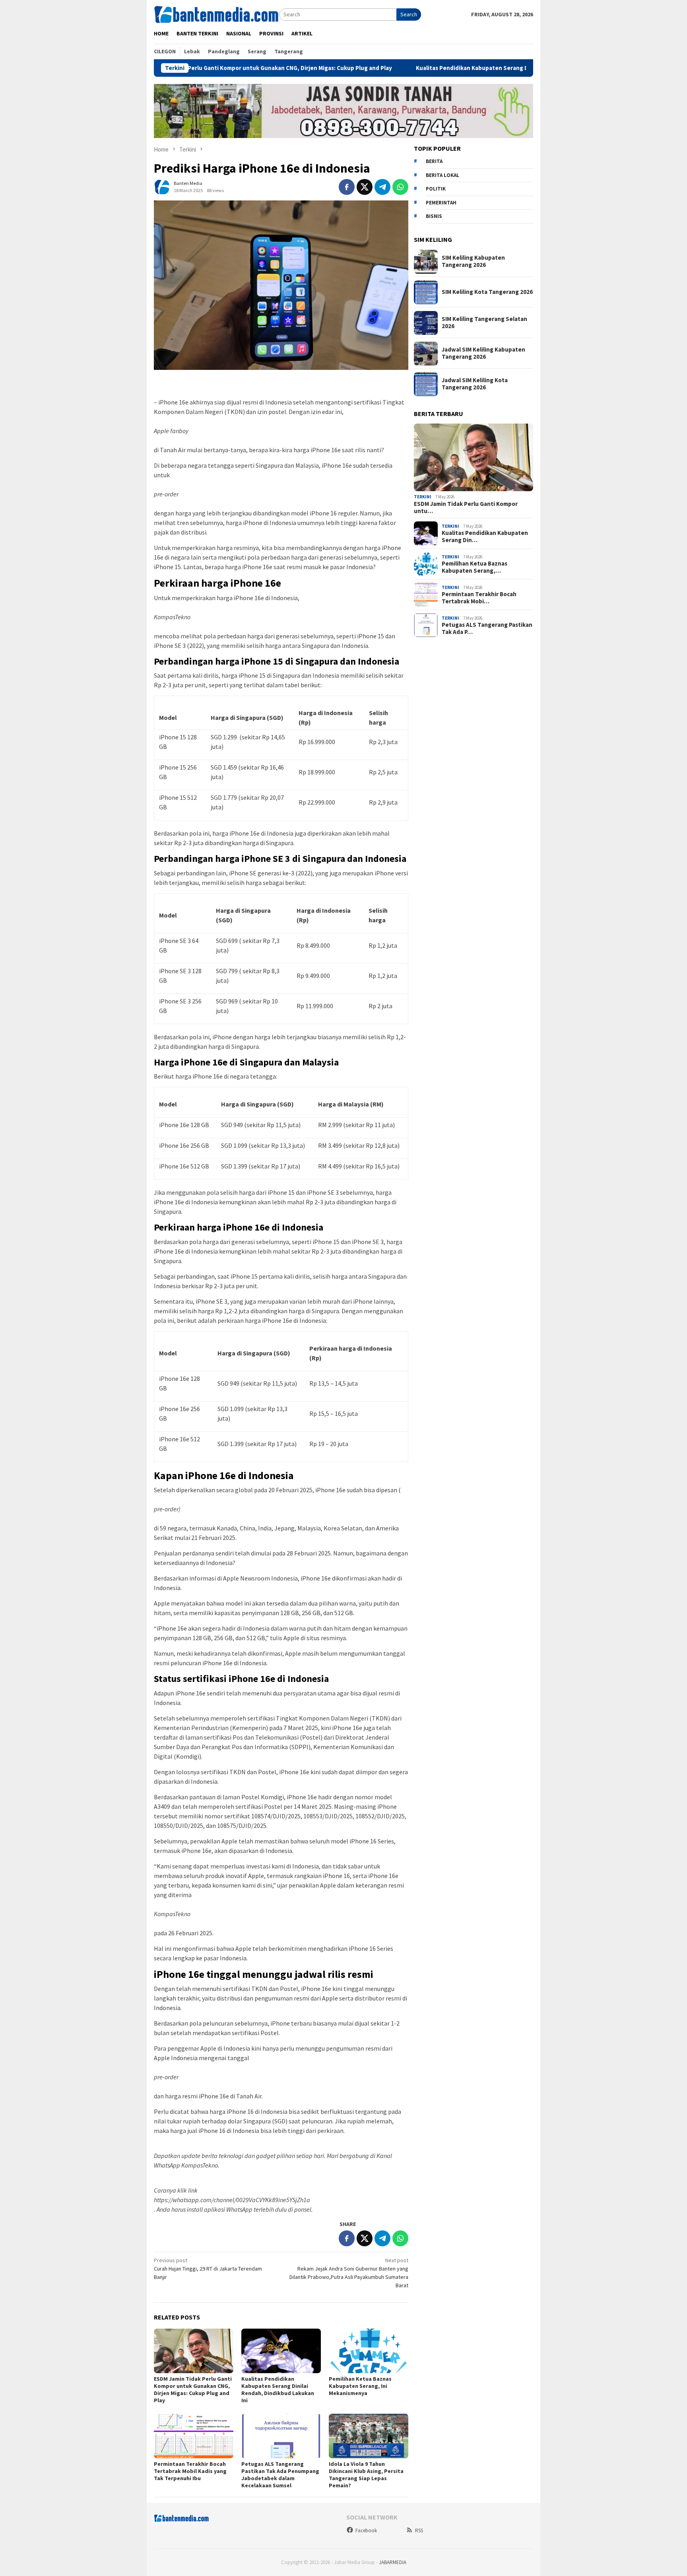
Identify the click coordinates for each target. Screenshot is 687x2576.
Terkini (423, 497)
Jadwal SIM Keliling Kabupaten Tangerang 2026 (483, 354)
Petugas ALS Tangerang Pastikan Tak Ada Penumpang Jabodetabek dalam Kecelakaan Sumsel (280, 2475)
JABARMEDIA (393, 2562)
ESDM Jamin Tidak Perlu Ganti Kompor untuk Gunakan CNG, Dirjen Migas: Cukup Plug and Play (193, 2389)
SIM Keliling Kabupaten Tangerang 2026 (473, 262)
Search (409, 14)
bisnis (434, 217)
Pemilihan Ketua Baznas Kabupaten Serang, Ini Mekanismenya (360, 2386)
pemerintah (441, 203)
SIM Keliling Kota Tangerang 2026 (487, 292)
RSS (419, 2530)
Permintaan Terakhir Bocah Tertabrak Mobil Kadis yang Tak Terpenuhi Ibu (190, 2471)
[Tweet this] (365, 187)
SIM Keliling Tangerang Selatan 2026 (484, 323)
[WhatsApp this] (400, 187)
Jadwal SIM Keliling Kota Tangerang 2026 (475, 384)
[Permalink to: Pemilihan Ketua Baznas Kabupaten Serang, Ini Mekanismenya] (369, 2351)
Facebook (366, 2530)
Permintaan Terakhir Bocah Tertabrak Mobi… (479, 598)
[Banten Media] (216, 14)
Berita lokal (442, 175)
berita (434, 162)
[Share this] (347, 187)
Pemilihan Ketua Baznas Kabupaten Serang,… (474, 568)
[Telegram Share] (382, 187)
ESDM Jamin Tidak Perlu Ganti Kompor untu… (466, 507)
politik (436, 189)
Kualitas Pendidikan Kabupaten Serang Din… (485, 537)
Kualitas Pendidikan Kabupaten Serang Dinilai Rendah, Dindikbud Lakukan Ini (431, 68)
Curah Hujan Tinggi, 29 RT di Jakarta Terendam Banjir (208, 2269)
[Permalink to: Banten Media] (162, 186)
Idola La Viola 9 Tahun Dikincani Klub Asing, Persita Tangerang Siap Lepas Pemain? (366, 2475)
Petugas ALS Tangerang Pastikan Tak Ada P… (487, 629)
